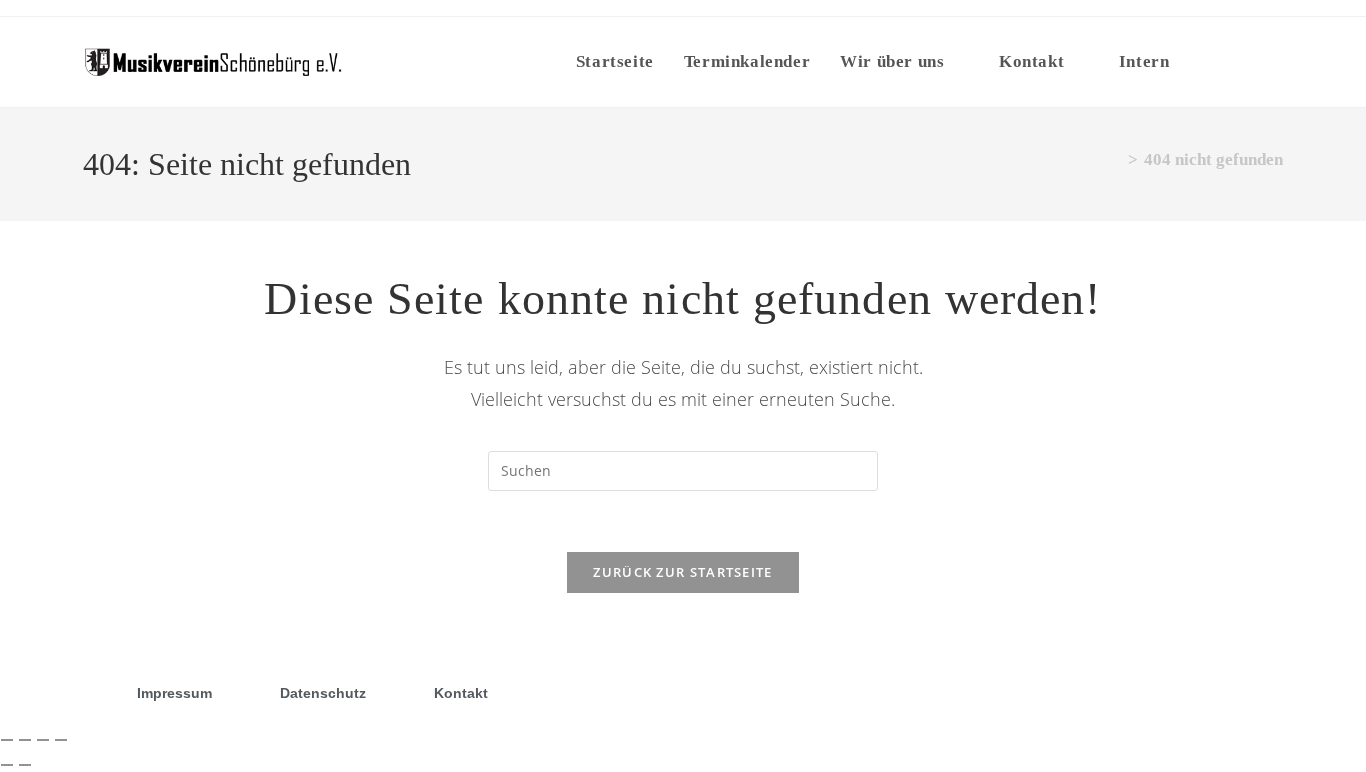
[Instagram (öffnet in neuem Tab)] (1272, 60)
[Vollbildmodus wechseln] (25, 740)
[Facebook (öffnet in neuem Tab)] (1235, 60)
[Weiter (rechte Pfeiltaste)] (25, 765)
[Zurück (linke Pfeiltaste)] (7, 765)
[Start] (1115, 159)
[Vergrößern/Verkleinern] (7, 740)
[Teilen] (43, 740)
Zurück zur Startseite (682, 572)
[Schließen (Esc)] (61, 740)
